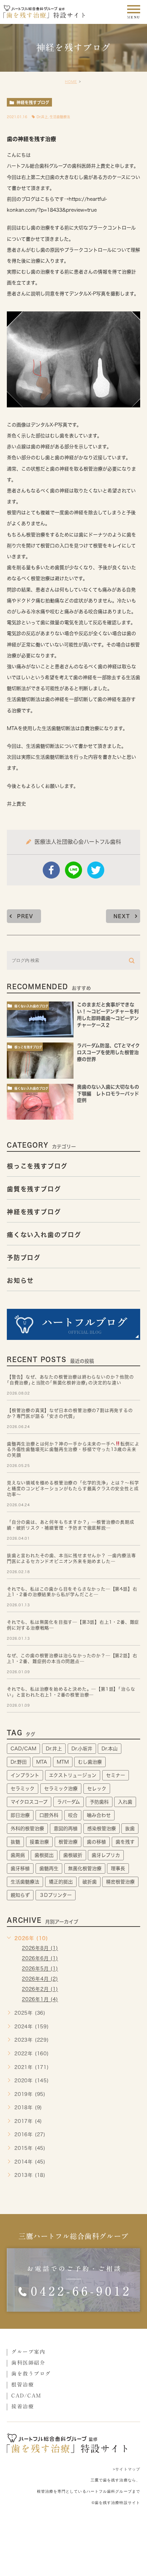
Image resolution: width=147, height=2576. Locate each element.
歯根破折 (73, 1855)
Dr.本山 (110, 1749)
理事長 (118, 1868)
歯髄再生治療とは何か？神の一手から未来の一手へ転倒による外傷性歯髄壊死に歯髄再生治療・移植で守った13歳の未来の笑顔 (73, 1450)
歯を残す (125, 1842)
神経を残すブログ (33, 102)
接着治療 (39, 1842)
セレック (97, 1789)
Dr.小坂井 (82, 1749)
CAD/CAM (23, 1749)
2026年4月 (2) (40, 1979)
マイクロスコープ (29, 1802)
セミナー (116, 1775)
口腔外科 (49, 1815)
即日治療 (20, 1815)
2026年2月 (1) (40, 1989)
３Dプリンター (56, 1895)
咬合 (73, 1815)
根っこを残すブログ (28, 1047)
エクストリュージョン (73, 1775)
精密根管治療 (120, 1882)
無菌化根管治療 (85, 1868)
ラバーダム (69, 1802)
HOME (71, 82)
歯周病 (18, 1855)
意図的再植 (66, 1829)
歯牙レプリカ (106, 1855)
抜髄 (15, 1842)
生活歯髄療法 (60, 117)
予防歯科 (99, 1802)
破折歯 (90, 1882)
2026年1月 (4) (40, 2000)
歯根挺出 (44, 1855)
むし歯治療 (90, 1762)
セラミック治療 (61, 1789)
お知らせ (20, 1280)
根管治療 (68, 1842)
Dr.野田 (19, 1762)
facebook (51, 870)
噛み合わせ (99, 1815)
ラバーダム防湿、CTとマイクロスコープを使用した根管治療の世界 (108, 1053)
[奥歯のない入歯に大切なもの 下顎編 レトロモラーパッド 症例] (40, 1102)
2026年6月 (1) (40, 1959)
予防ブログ (24, 1258)
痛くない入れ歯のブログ (31, 1006)
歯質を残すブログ (34, 1189)
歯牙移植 (20, 1868)
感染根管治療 (102, 1829)
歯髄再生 (49, 1868)
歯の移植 (96, 1842)
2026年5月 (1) (40, 1969)
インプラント (25, 1775)
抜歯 (130, 1829)
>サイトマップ (126, 2469)
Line (73, 870)
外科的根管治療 (27, 1829)
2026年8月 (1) (40, 1948)
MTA (42, 1762)
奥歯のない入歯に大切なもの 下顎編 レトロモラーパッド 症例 (110, 1094)
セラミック (23, 1789)
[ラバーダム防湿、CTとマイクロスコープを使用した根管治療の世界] (40, 1060)
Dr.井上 (42, 117)
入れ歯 (125, 1802)
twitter (96, 870)
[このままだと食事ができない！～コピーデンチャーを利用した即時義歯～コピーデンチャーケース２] (40, 1019)
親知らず (20, 1895)
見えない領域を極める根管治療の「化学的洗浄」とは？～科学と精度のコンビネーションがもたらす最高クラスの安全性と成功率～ (73, 1489)
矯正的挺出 (61, 1882)
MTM (63, 1762)
